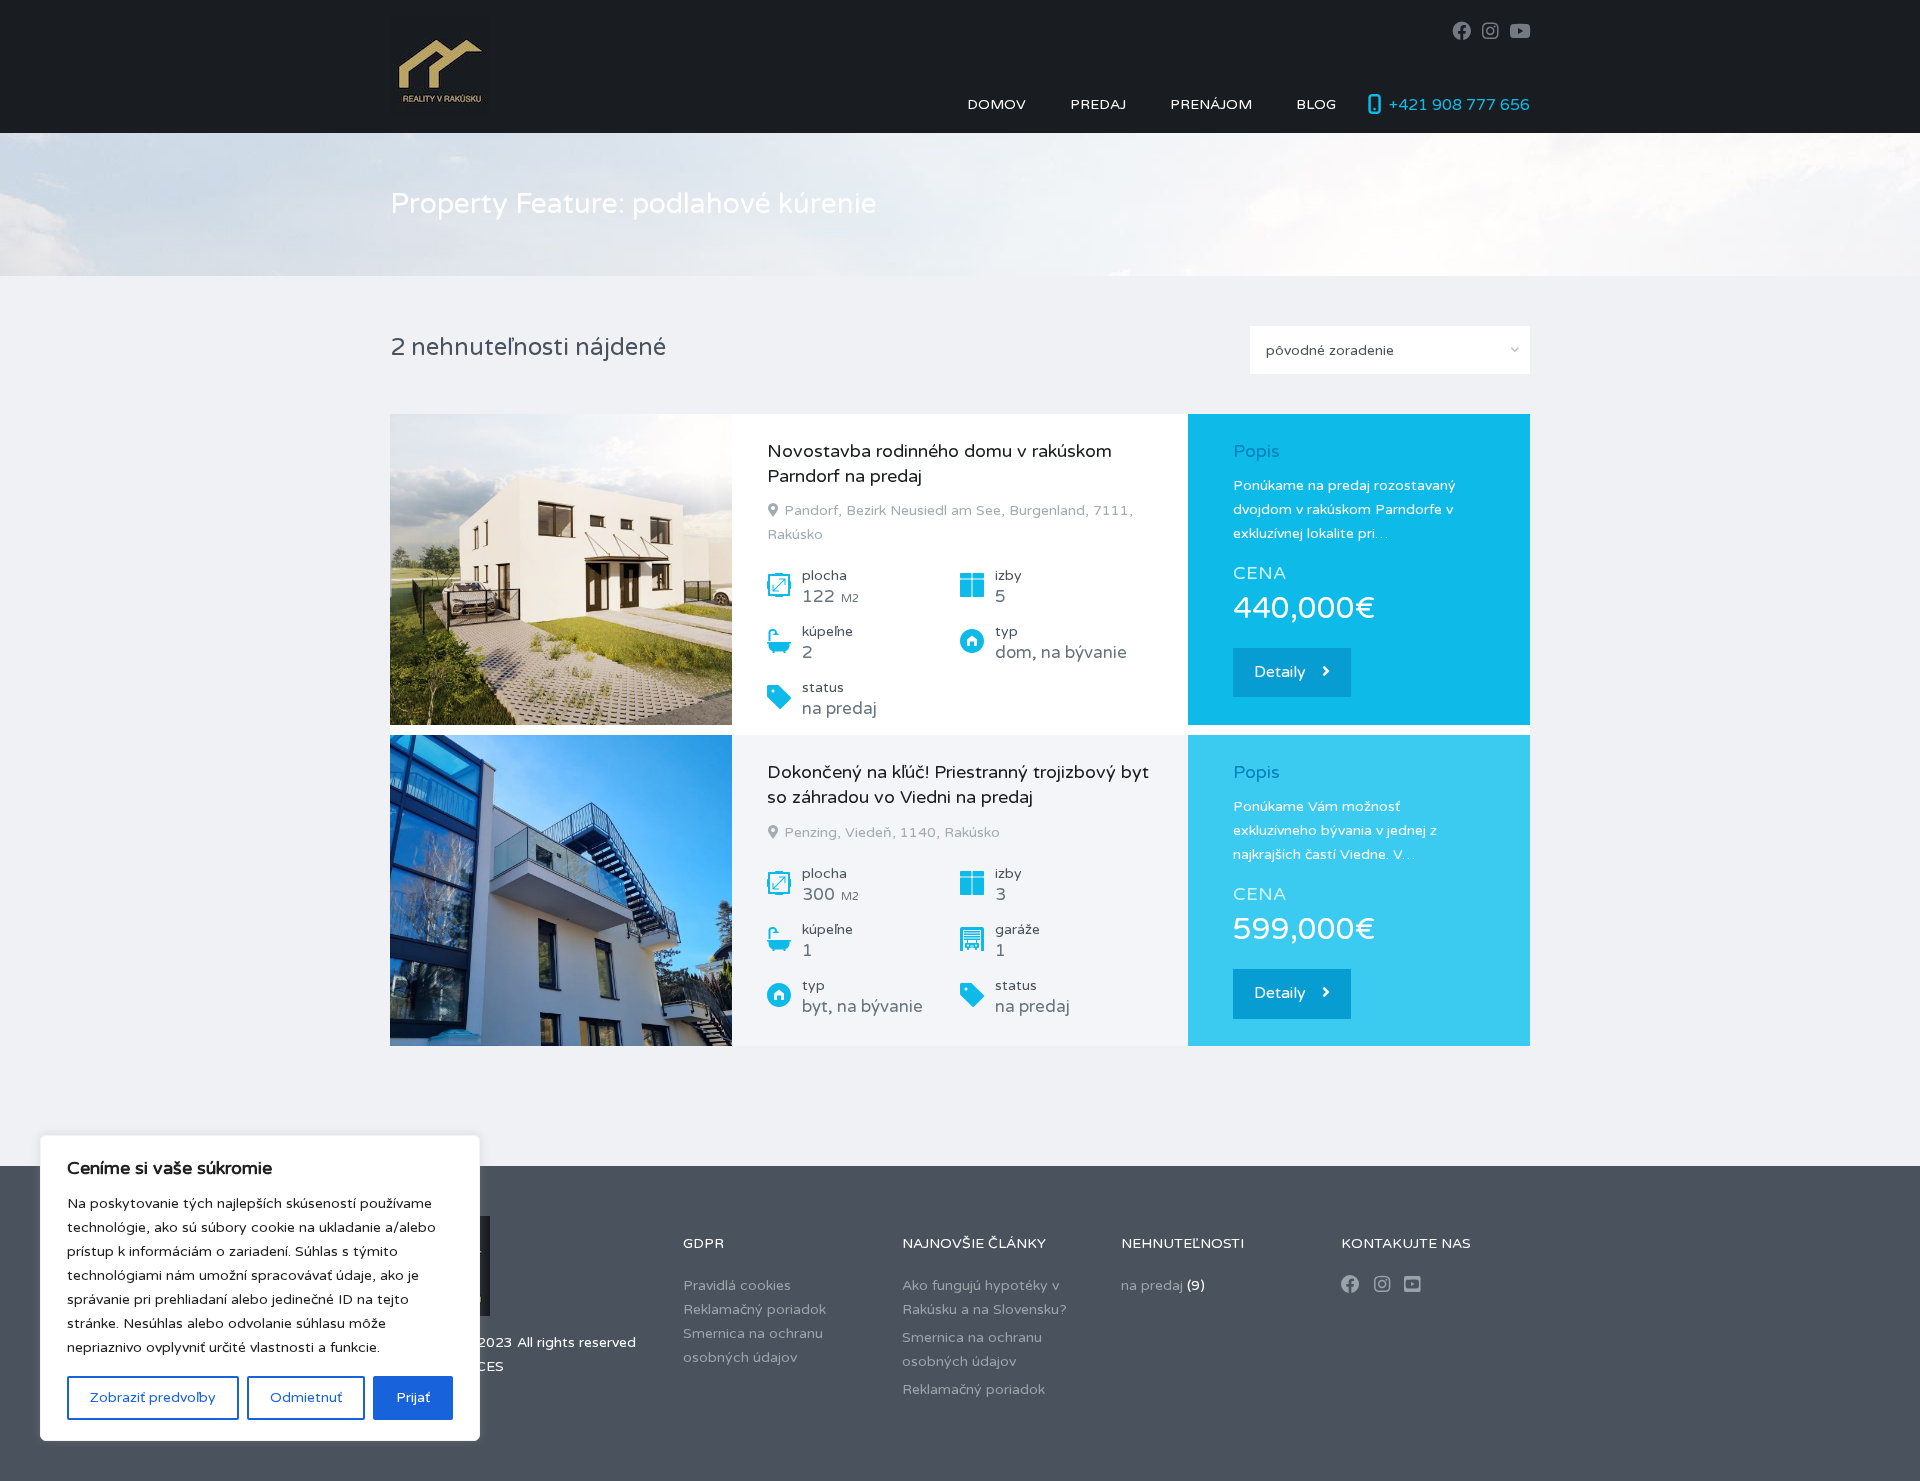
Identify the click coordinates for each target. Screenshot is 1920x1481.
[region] (260, 1288)
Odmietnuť (306, 1397)
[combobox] (1390, 350)
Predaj (1098, 104)
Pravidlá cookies (737, 1285)
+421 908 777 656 (1459, 105)
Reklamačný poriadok (754, 1309)
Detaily (1280, 672)
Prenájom (1211, 104)
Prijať (413, 1397)
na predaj (1152, 1285)
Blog (1316, 104)
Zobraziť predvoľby (153, 1397)
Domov (996, 104)
